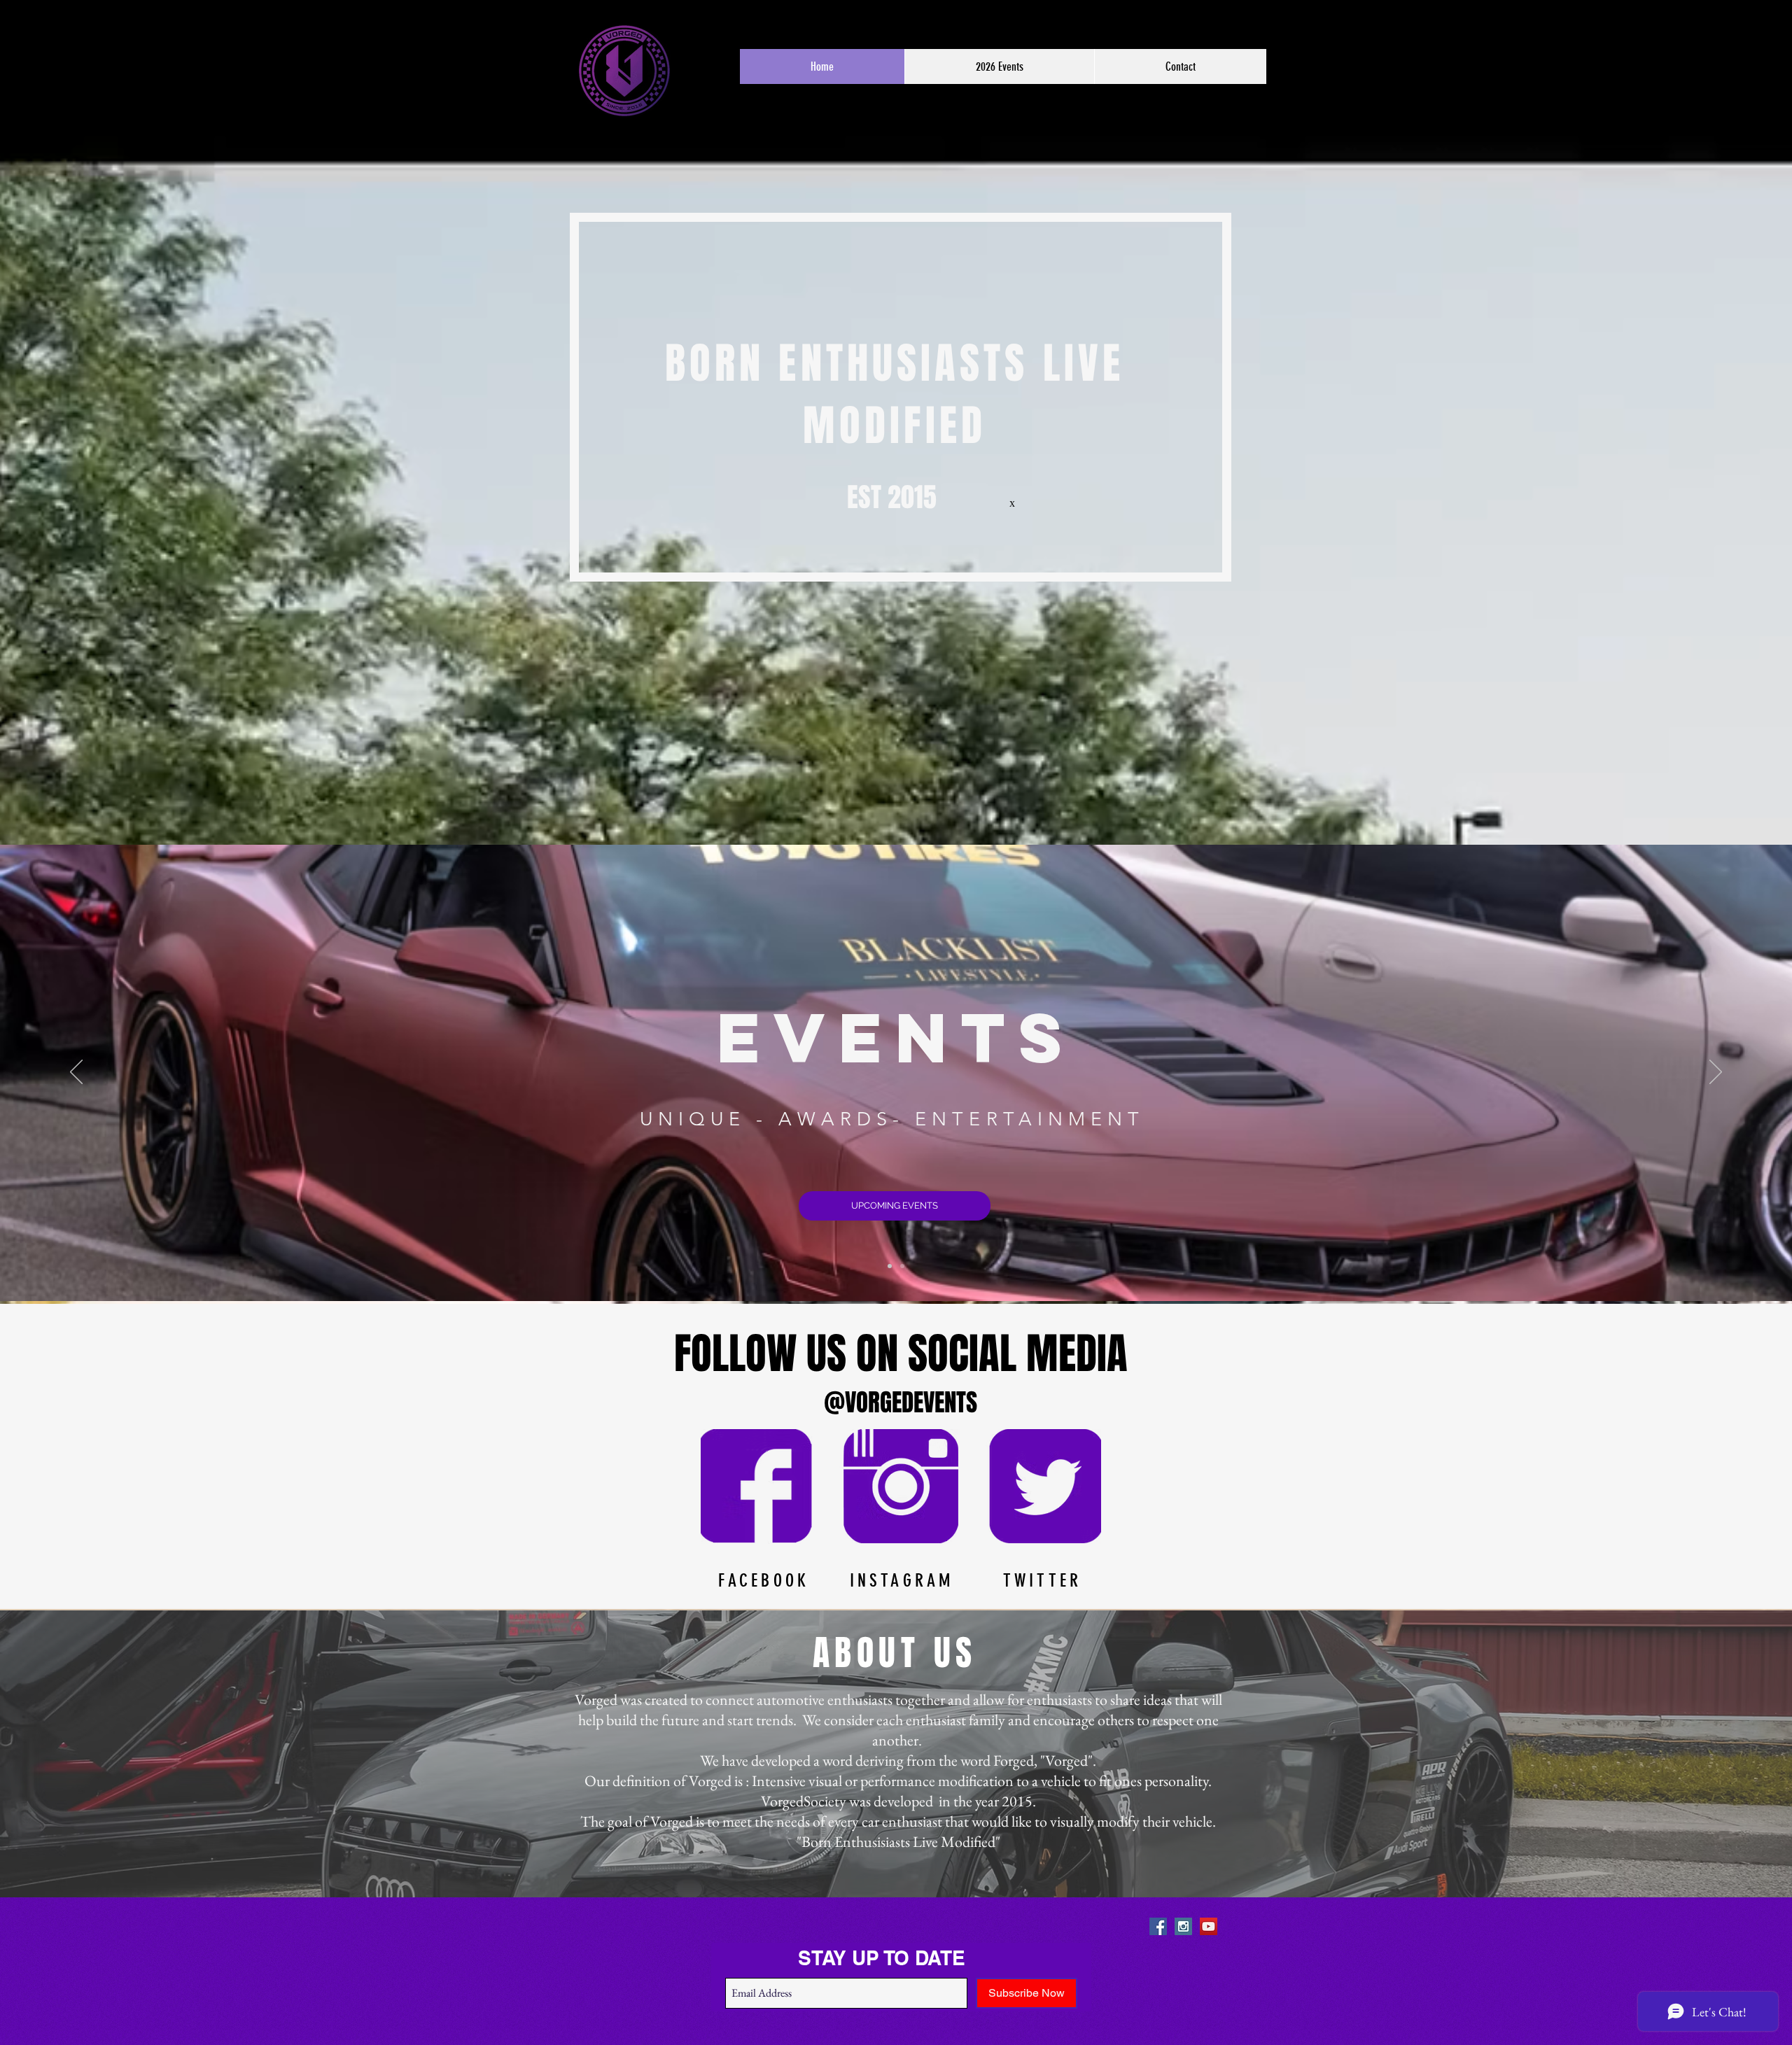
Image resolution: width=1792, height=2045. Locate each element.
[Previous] (76, 1073)
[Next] (1716, 1073)
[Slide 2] (902, 1266)
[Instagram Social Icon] (1183, 1926)
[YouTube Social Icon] (1209, 1926)
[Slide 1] (890, 1266)
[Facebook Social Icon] (1158, 1926)
